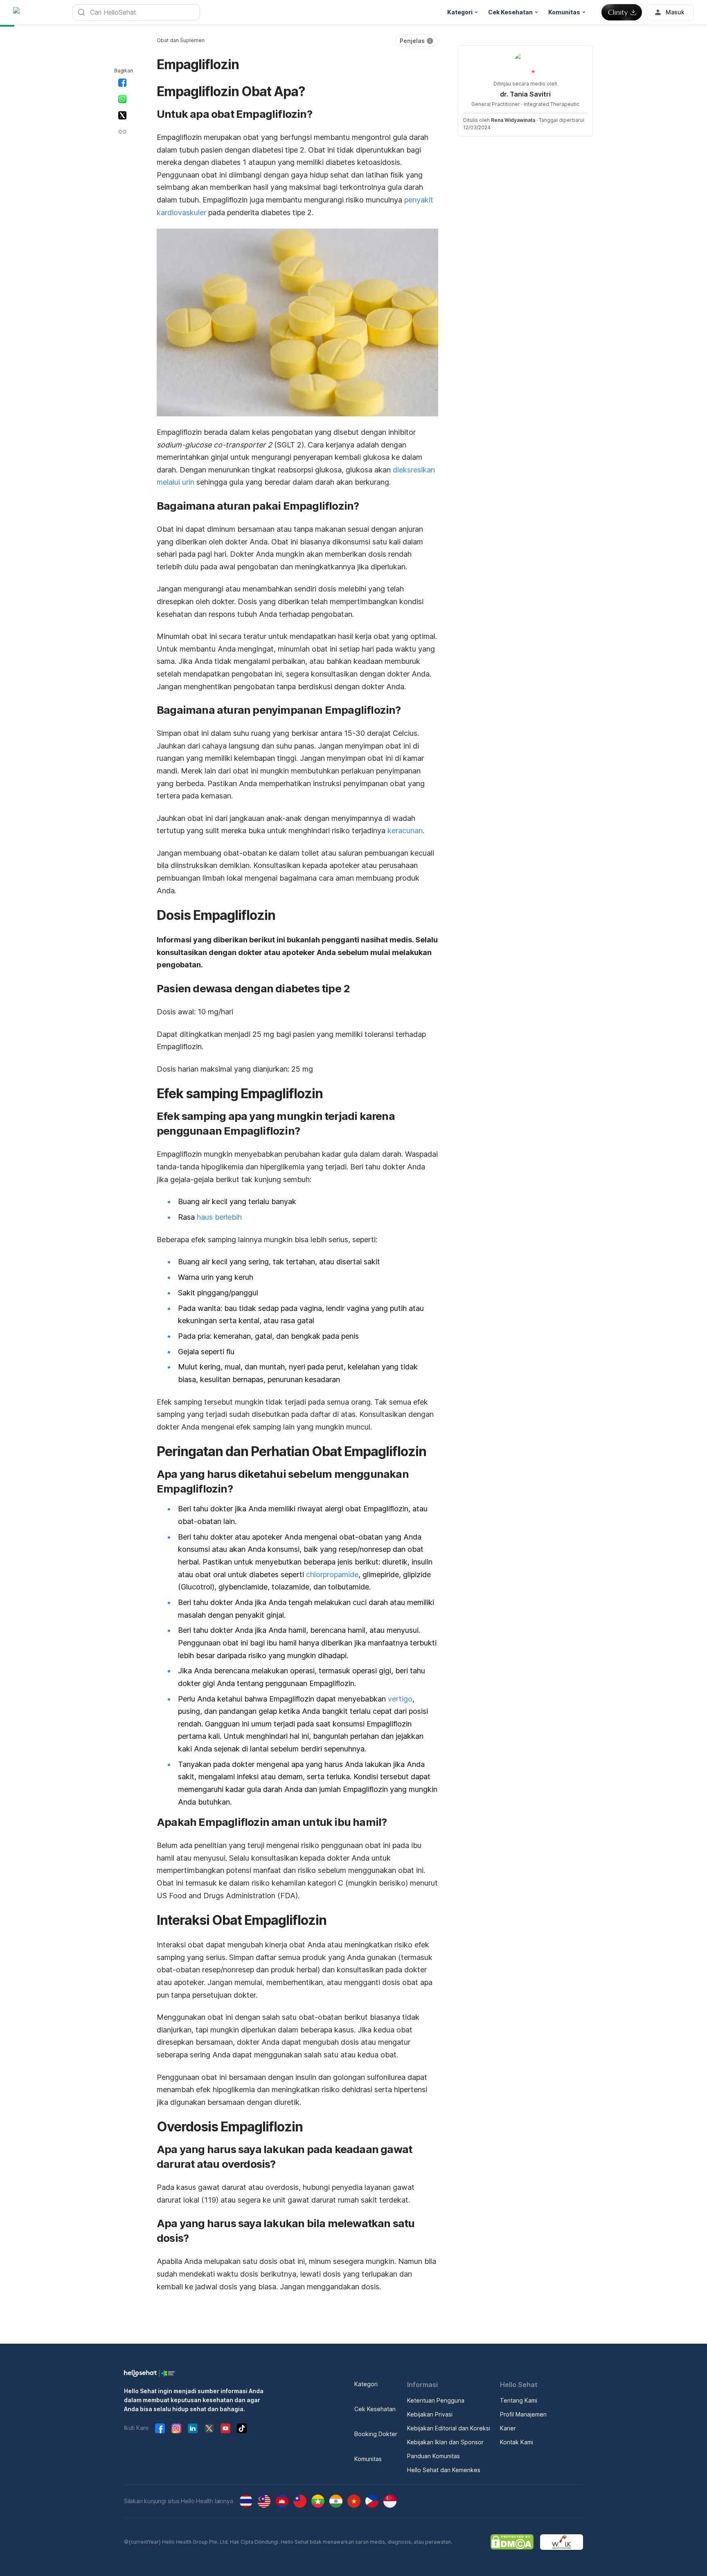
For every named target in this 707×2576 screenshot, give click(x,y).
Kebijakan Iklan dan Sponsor (445, 2442)
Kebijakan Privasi (430, 2414)
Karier (508, 2428)
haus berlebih (219, 1217)
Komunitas (368, 2459)
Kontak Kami (517, 2442)
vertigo (400, 1699)
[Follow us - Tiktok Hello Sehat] (242, 2428)
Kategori (366, 2384)
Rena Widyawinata (513, 120)
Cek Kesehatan (375, 2409)
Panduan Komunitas (433, 2456)
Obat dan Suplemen (181, 40)
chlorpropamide (332, 1575)
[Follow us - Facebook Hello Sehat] (160, 2428)
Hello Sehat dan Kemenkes (444, 2470)
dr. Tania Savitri (525, 94)
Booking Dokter (376, 2434)
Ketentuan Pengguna (436, 2400)
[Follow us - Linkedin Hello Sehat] (193, 2428)
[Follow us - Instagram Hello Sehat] (176, 2428)
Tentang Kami (519, 2400)
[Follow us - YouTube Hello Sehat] (225, 2428)
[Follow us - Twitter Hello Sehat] (209, 2428)
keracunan (405, 831)
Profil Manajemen (523, 2414)
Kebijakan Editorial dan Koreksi (449, 2428)
